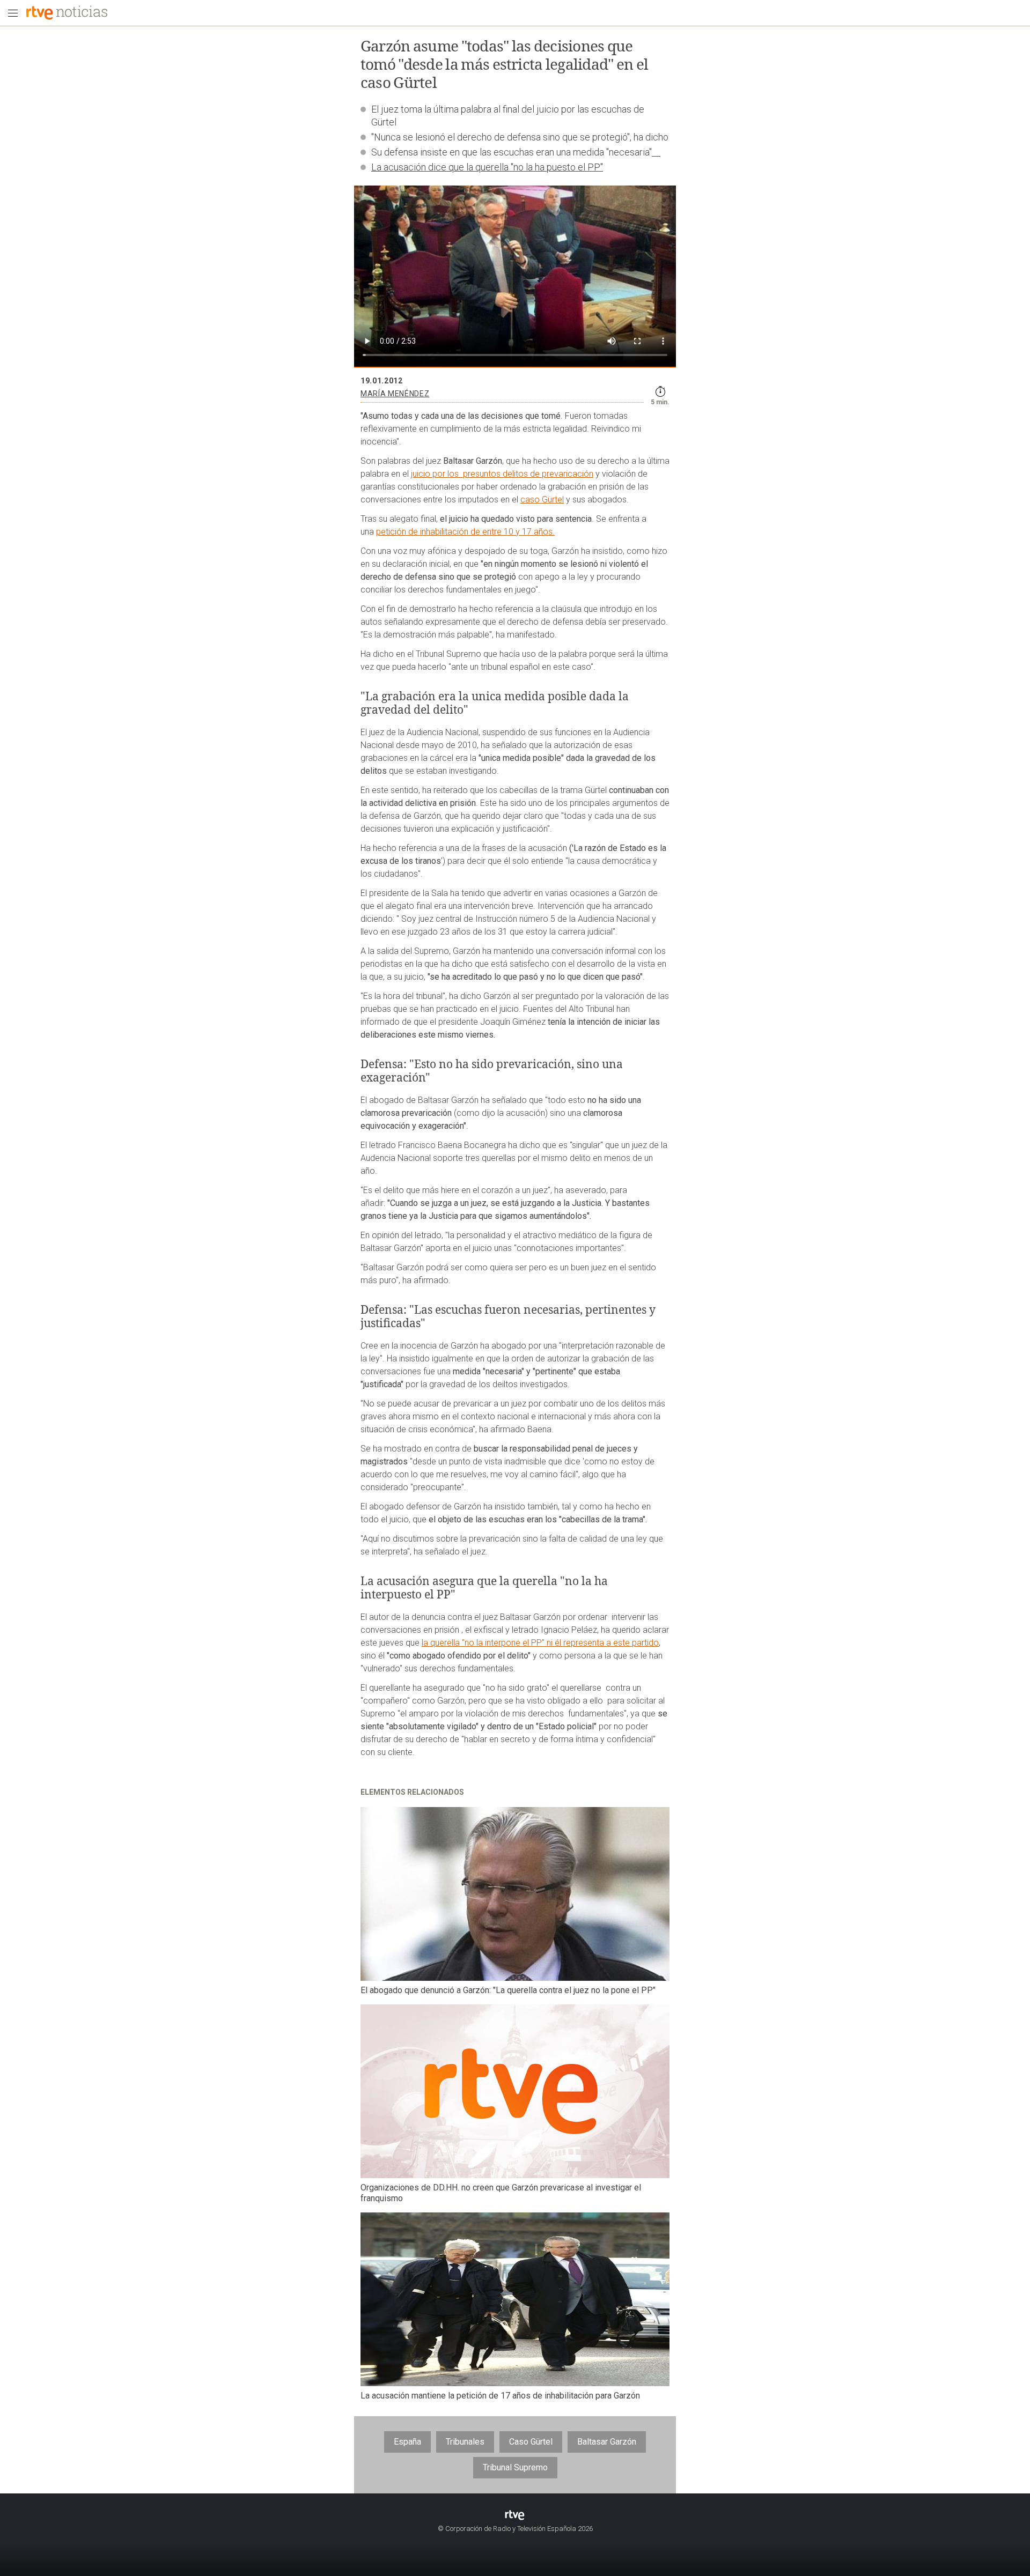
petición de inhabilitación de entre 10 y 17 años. (465, 532)
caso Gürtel (542, 499)
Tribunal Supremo (515, 2467)
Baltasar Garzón (607, 2442)
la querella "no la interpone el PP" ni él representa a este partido (540, 1643)
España (407, 2442)
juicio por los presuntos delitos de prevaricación (502, 474)
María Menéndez (395, 394)
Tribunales (465, 2442)
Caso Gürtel (531, 2442)
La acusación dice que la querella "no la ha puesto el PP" (487, 167)
